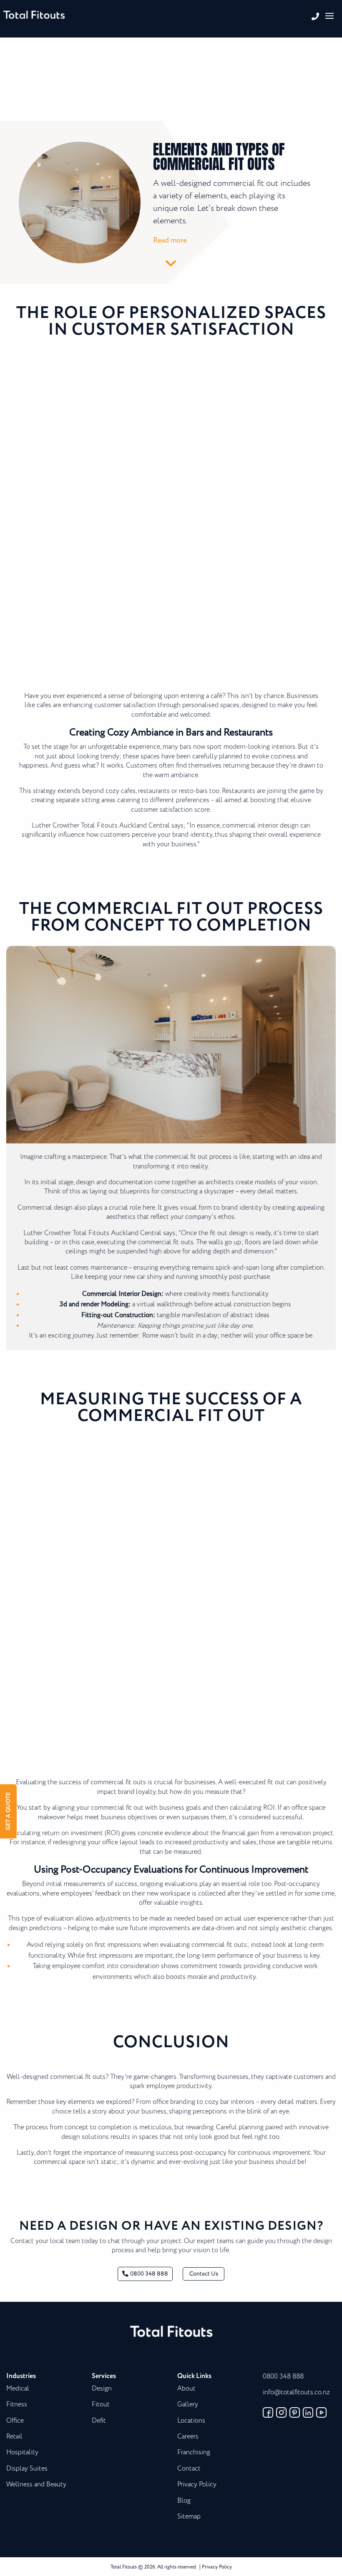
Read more (170, 240)
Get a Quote (8, 1812)
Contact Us (204, 2274)
